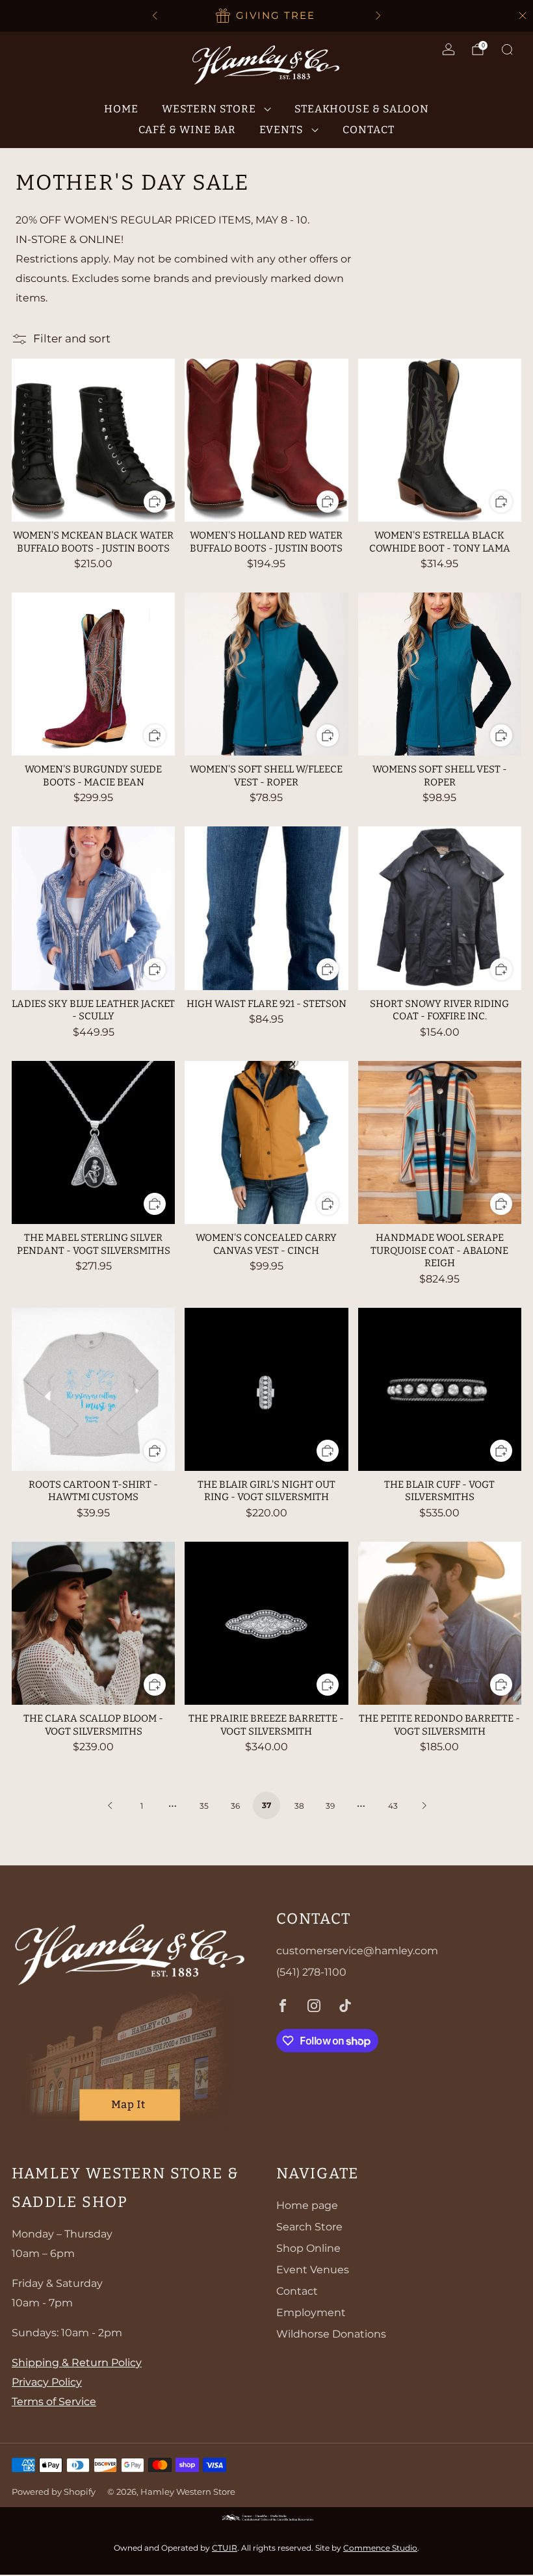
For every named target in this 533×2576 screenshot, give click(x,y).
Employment (311, 2313)
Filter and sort (72, 338)
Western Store (209, 109)
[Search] (507, 49)
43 (393, 1806)
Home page (307, 2205)
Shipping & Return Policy (77, 2363)
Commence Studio (380, 2548)
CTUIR (225, 2548)
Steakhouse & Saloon (362, 109)
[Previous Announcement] (155, 16)
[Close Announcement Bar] (523, 16)
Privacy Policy (47, 2382)
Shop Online (308, 2248)
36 (235, 1806)
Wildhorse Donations (331, 2334)
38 (299, 1806)
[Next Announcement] (378, 16)
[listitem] (266, 16)
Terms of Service (54, 2402)
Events (281, 130)
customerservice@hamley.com (357, 1951)
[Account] (448, 49)
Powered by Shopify (54, 2492)
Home (121, 109)
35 (204, 1806)
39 (330, 1806)
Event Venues (313, 2270)
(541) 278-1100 (311, 1972)
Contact (369, 130)
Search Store (309, 2227)
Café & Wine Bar (187, 130)
